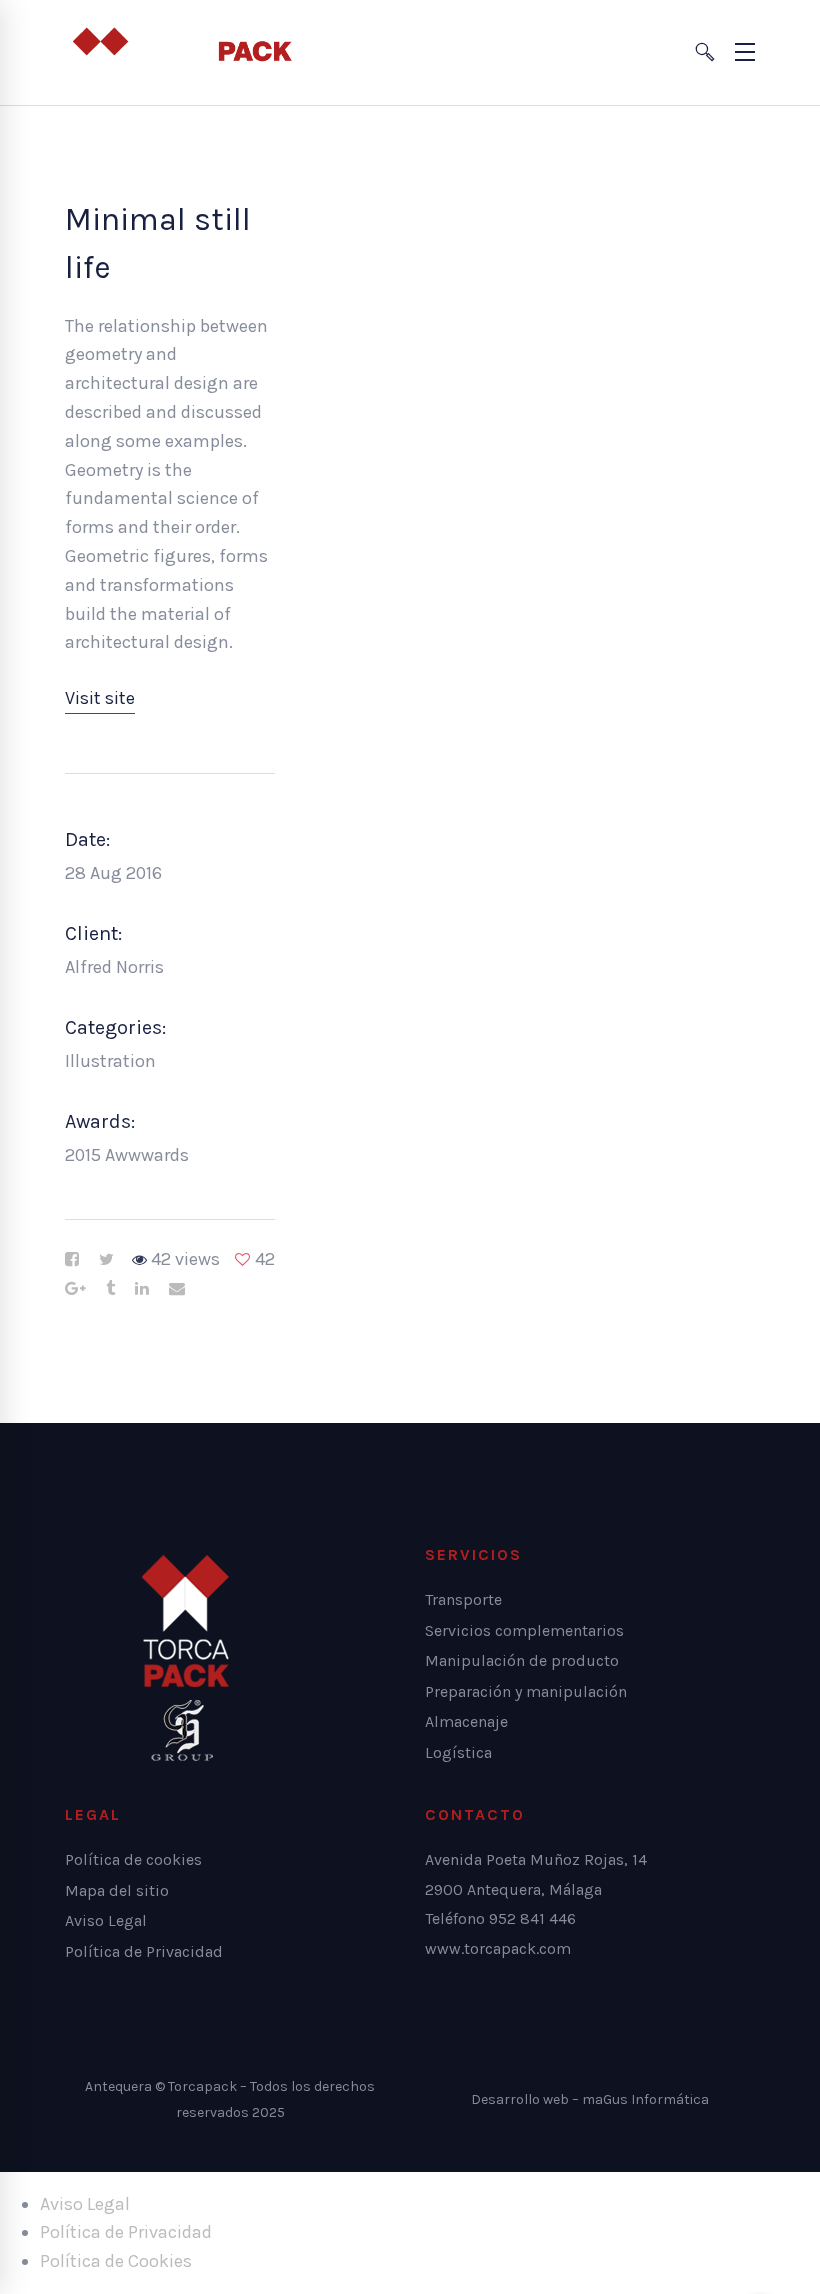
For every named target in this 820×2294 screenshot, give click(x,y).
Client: (93, 933)
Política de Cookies (116, 2261)
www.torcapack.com (498, 1948)
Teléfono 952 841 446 (500, 1918)
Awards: (100, 1121)
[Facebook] (72, 1260)
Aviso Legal (85, 2204)
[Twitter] (106, 1260)
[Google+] (75, 1289)
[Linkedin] (142, 1289)
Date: (87, 839)
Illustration (110, 1061)
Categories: (115, 1027)
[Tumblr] (110, 1289)
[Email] (177, 1289)
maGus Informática (645, 2099)
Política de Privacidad (126, 2232)
